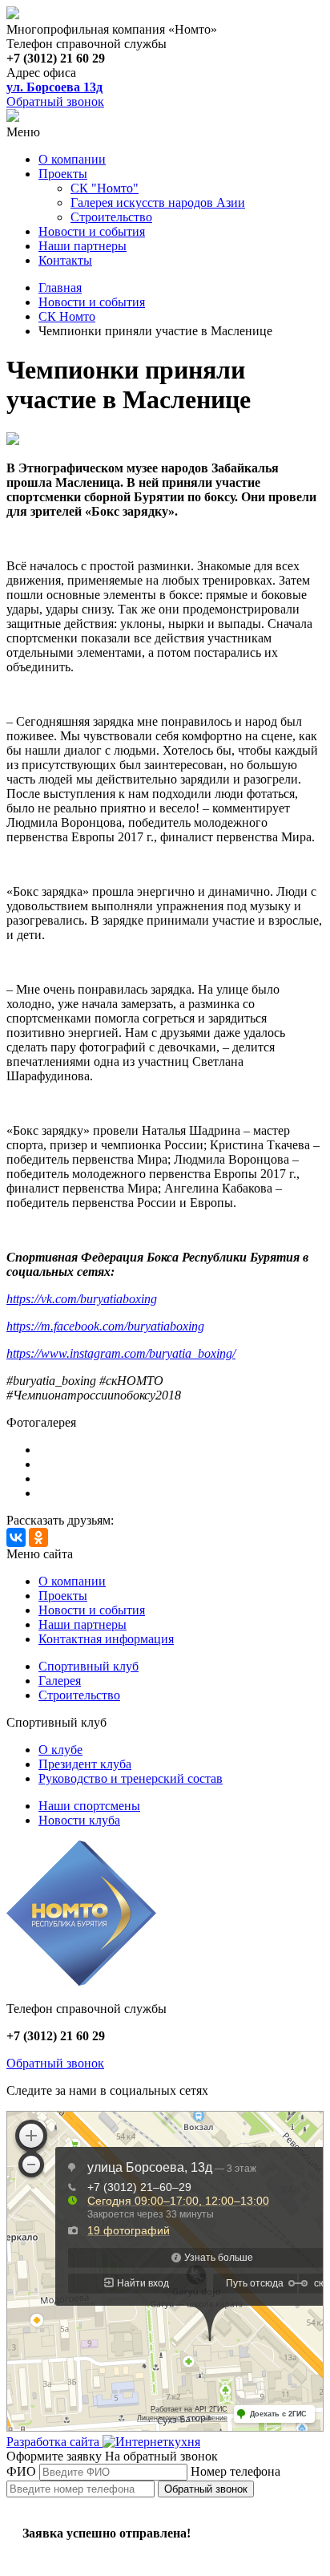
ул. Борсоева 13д (54, 87)
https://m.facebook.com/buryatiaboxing (105, 1326)
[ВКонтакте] (16, 1537)
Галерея (60, 1681)
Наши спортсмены (89, 1806)
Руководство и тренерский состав (131, 1778)
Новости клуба (79, 1820)
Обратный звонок (55, 101)
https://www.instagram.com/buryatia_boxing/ (121, 1353)
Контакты (65, 260)
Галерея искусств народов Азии (158, 203)
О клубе (60, 1750)
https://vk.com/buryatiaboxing (82, 1299)
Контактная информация (106, 1639)
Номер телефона (235, 2471)
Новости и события (92, 231)
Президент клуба (85, 1764)
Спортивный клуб (89, 1666)
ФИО (21, 2471)
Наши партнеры (82, 246)
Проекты (63, 174)
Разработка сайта (54, 2442)
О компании (72, 159)
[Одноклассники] (38, 1537)
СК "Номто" (105, 188)
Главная (60, 288)
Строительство (111, 217)
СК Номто (67, 316)
